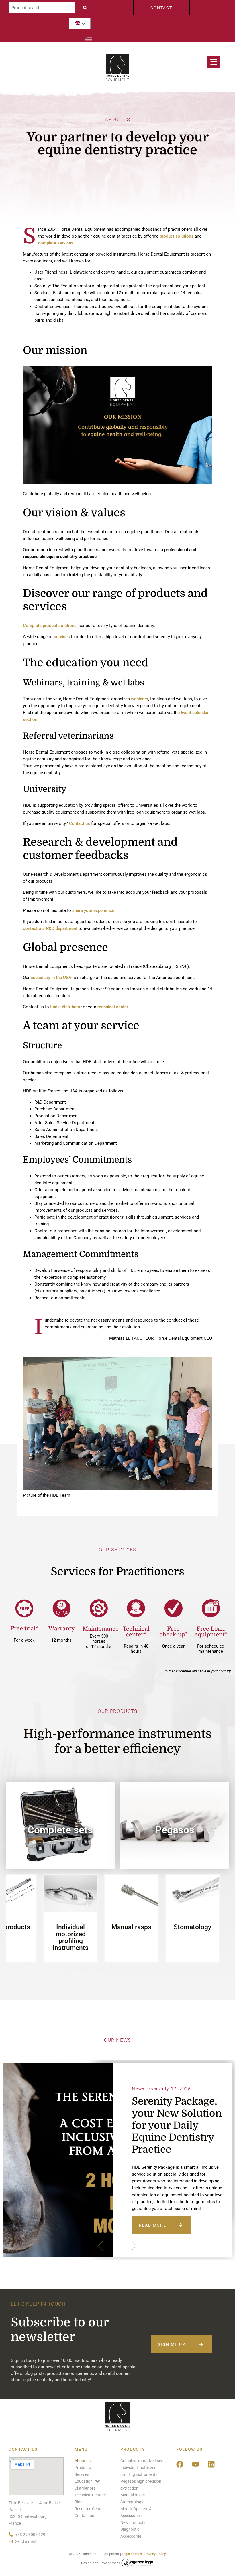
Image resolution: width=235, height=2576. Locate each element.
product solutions (177, 236)
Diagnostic (210, 1927)
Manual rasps (28, 1927)
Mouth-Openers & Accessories (150, 1930)
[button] (104, 2246)
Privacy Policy (155, 2554)
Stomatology (89, 1927)
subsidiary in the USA (51, 978)
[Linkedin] (211, 2464)
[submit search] (87, 8)
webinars (140, 699)
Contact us (80, 823)
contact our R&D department (50, 928)
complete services (56, 243)
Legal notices (132, 2554)
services (62, 637)
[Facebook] (180, 2464)
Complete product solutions (50, 626)
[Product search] (42, 8)
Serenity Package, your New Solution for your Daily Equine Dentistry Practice (177, 2125)
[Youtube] (196, 2464)
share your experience (93, 910)
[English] (78, 23)
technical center (113, 1007)
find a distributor (66, 1007)
